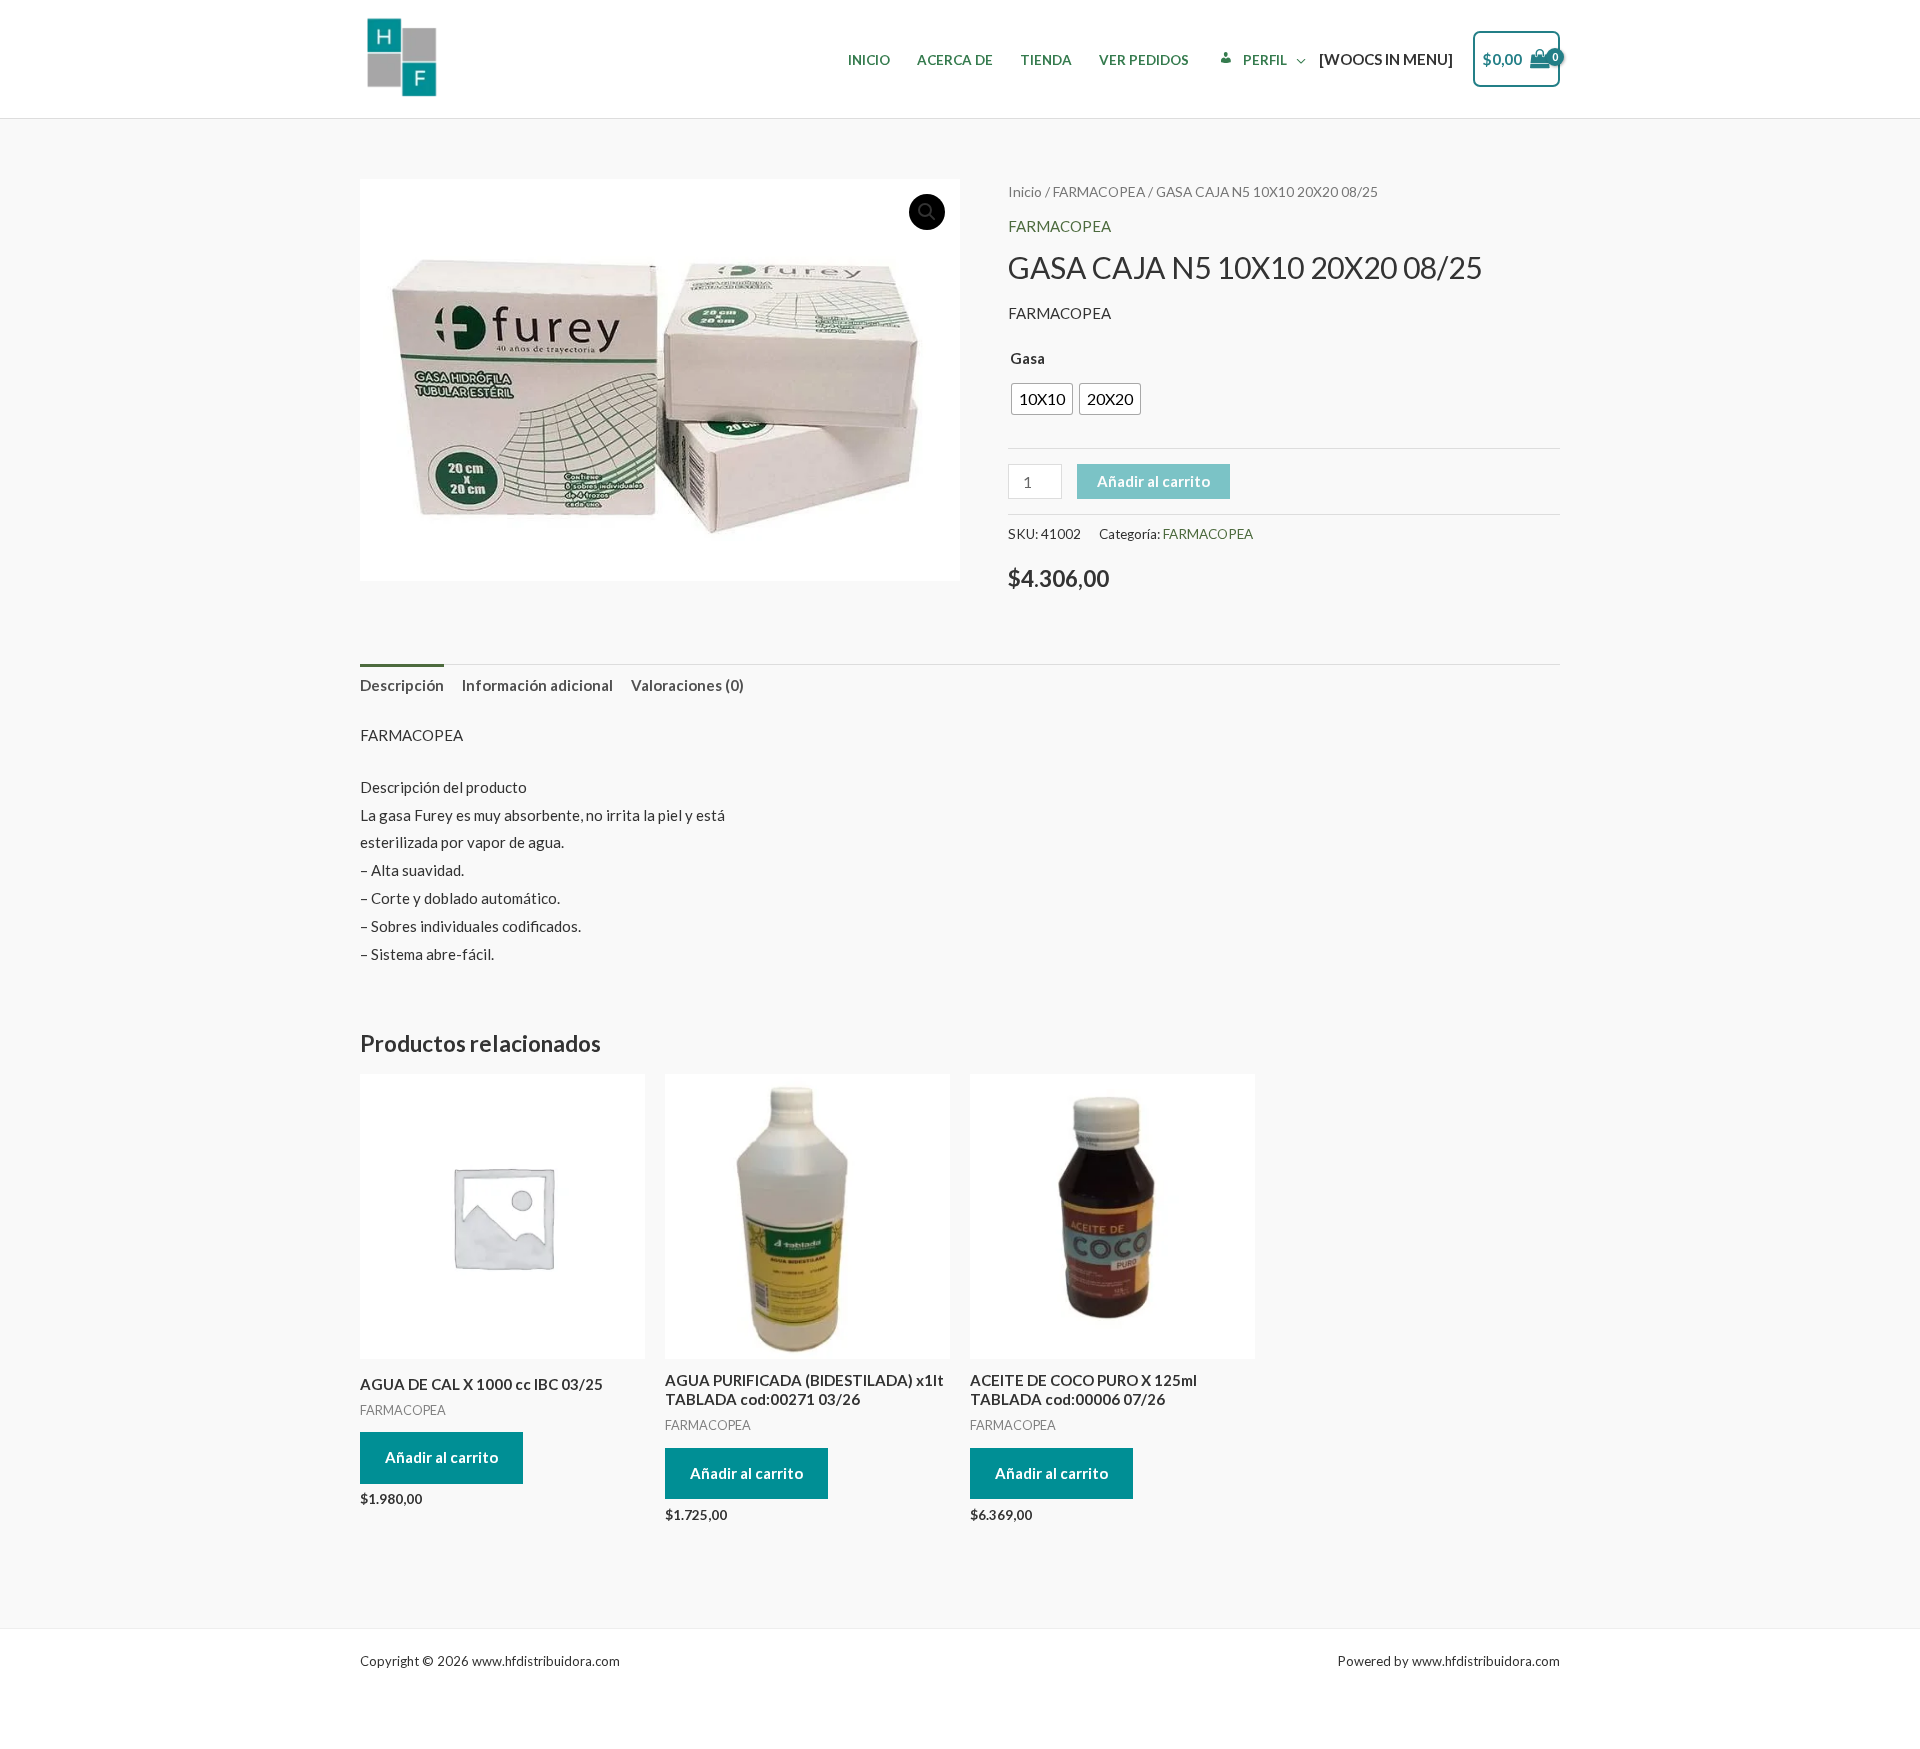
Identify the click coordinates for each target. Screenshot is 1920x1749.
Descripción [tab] (402, 685)
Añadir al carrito (1153, 481)
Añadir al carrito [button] (441, 1457)
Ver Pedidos (1144, 60)
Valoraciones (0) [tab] (687, 685)
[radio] (1042, 399)
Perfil (1265, 60)
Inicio (869, 60)
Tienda (1046, 60)
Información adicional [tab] (537, 685)
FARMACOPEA (1099, 191)
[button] (927, 212)
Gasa (1027, 358)
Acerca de (955, 60)
